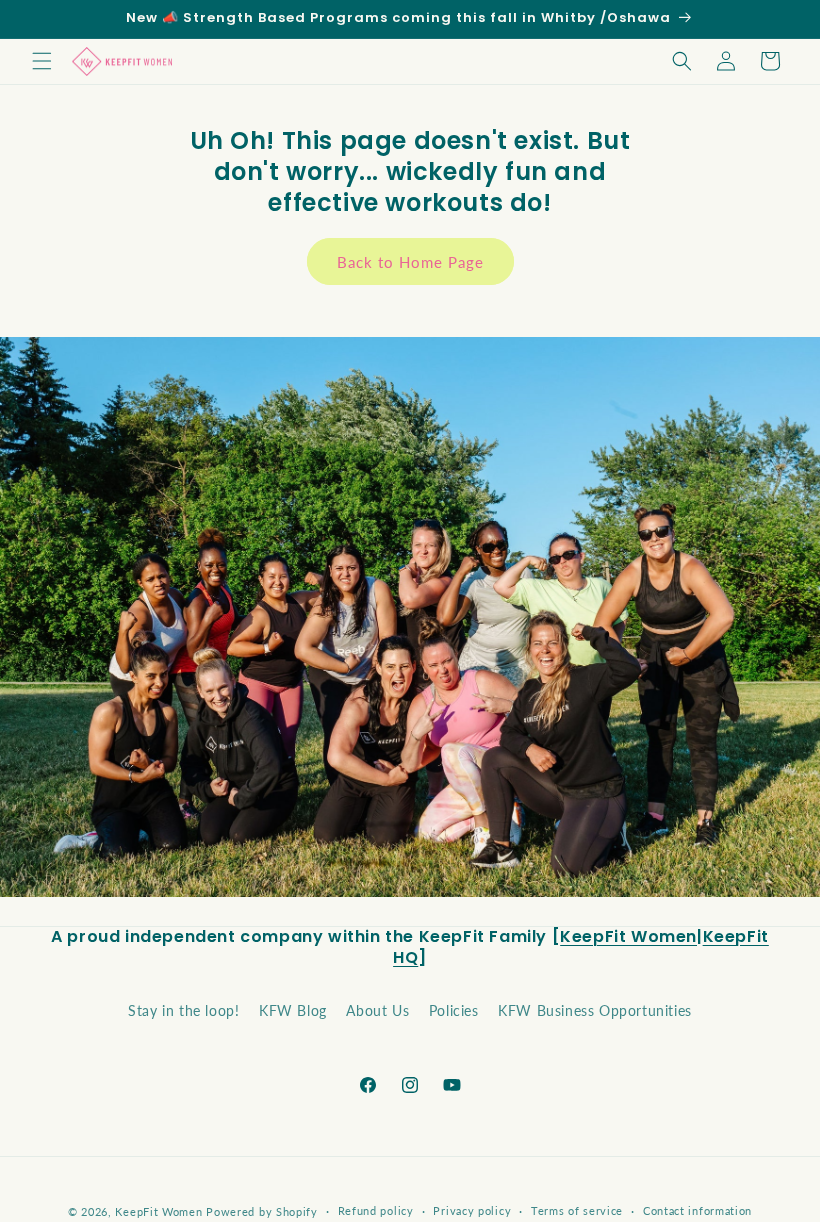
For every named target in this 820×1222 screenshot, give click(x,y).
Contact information (697, 1210)
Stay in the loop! (183, 1010)
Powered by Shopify (262, 1211)
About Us (377, 1010)
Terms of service (577, 1210)
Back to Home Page (410, 262)
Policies (454, 1010)
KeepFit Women (628, 936)
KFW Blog (293, 1010)
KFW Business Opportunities (595, 1010)
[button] (42, 61)
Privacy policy (472, 1210)
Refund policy (376, 1210)
